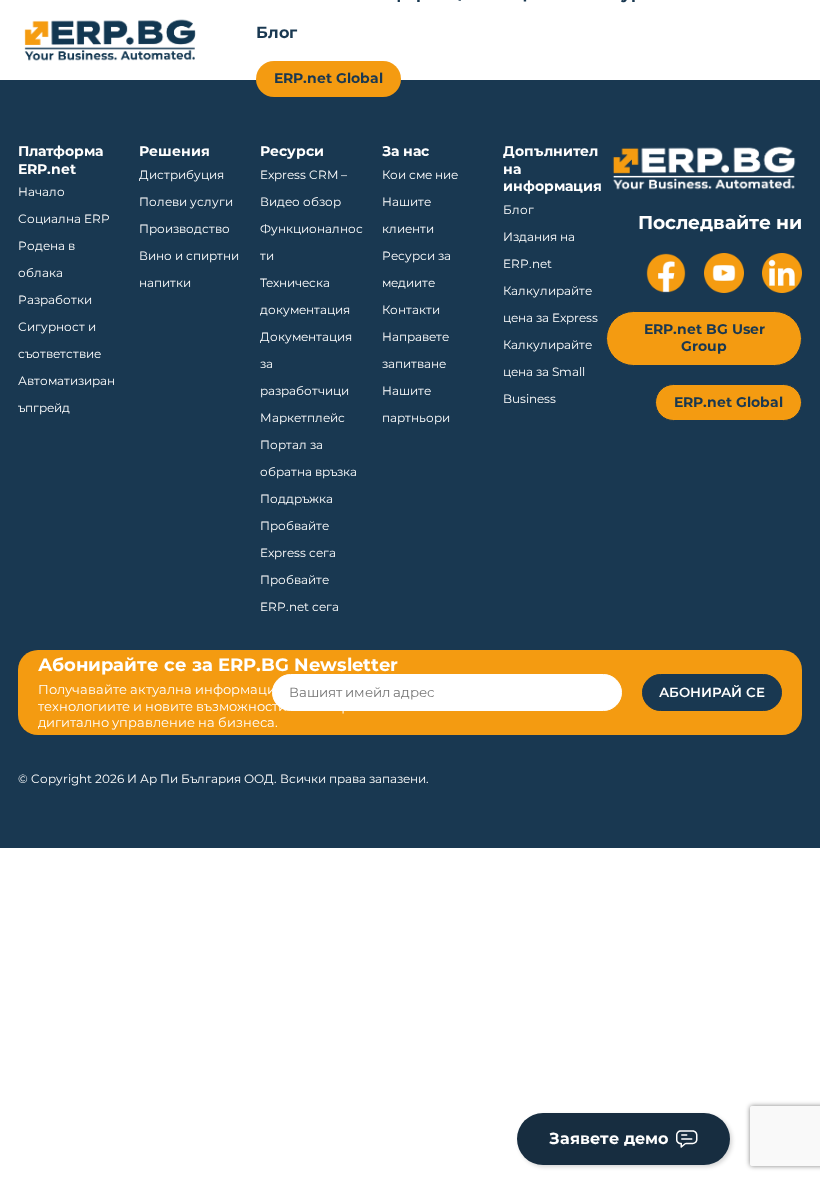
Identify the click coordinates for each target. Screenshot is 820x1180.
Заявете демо (608, 1138)
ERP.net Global (328, 78)
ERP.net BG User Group (704, 338)
